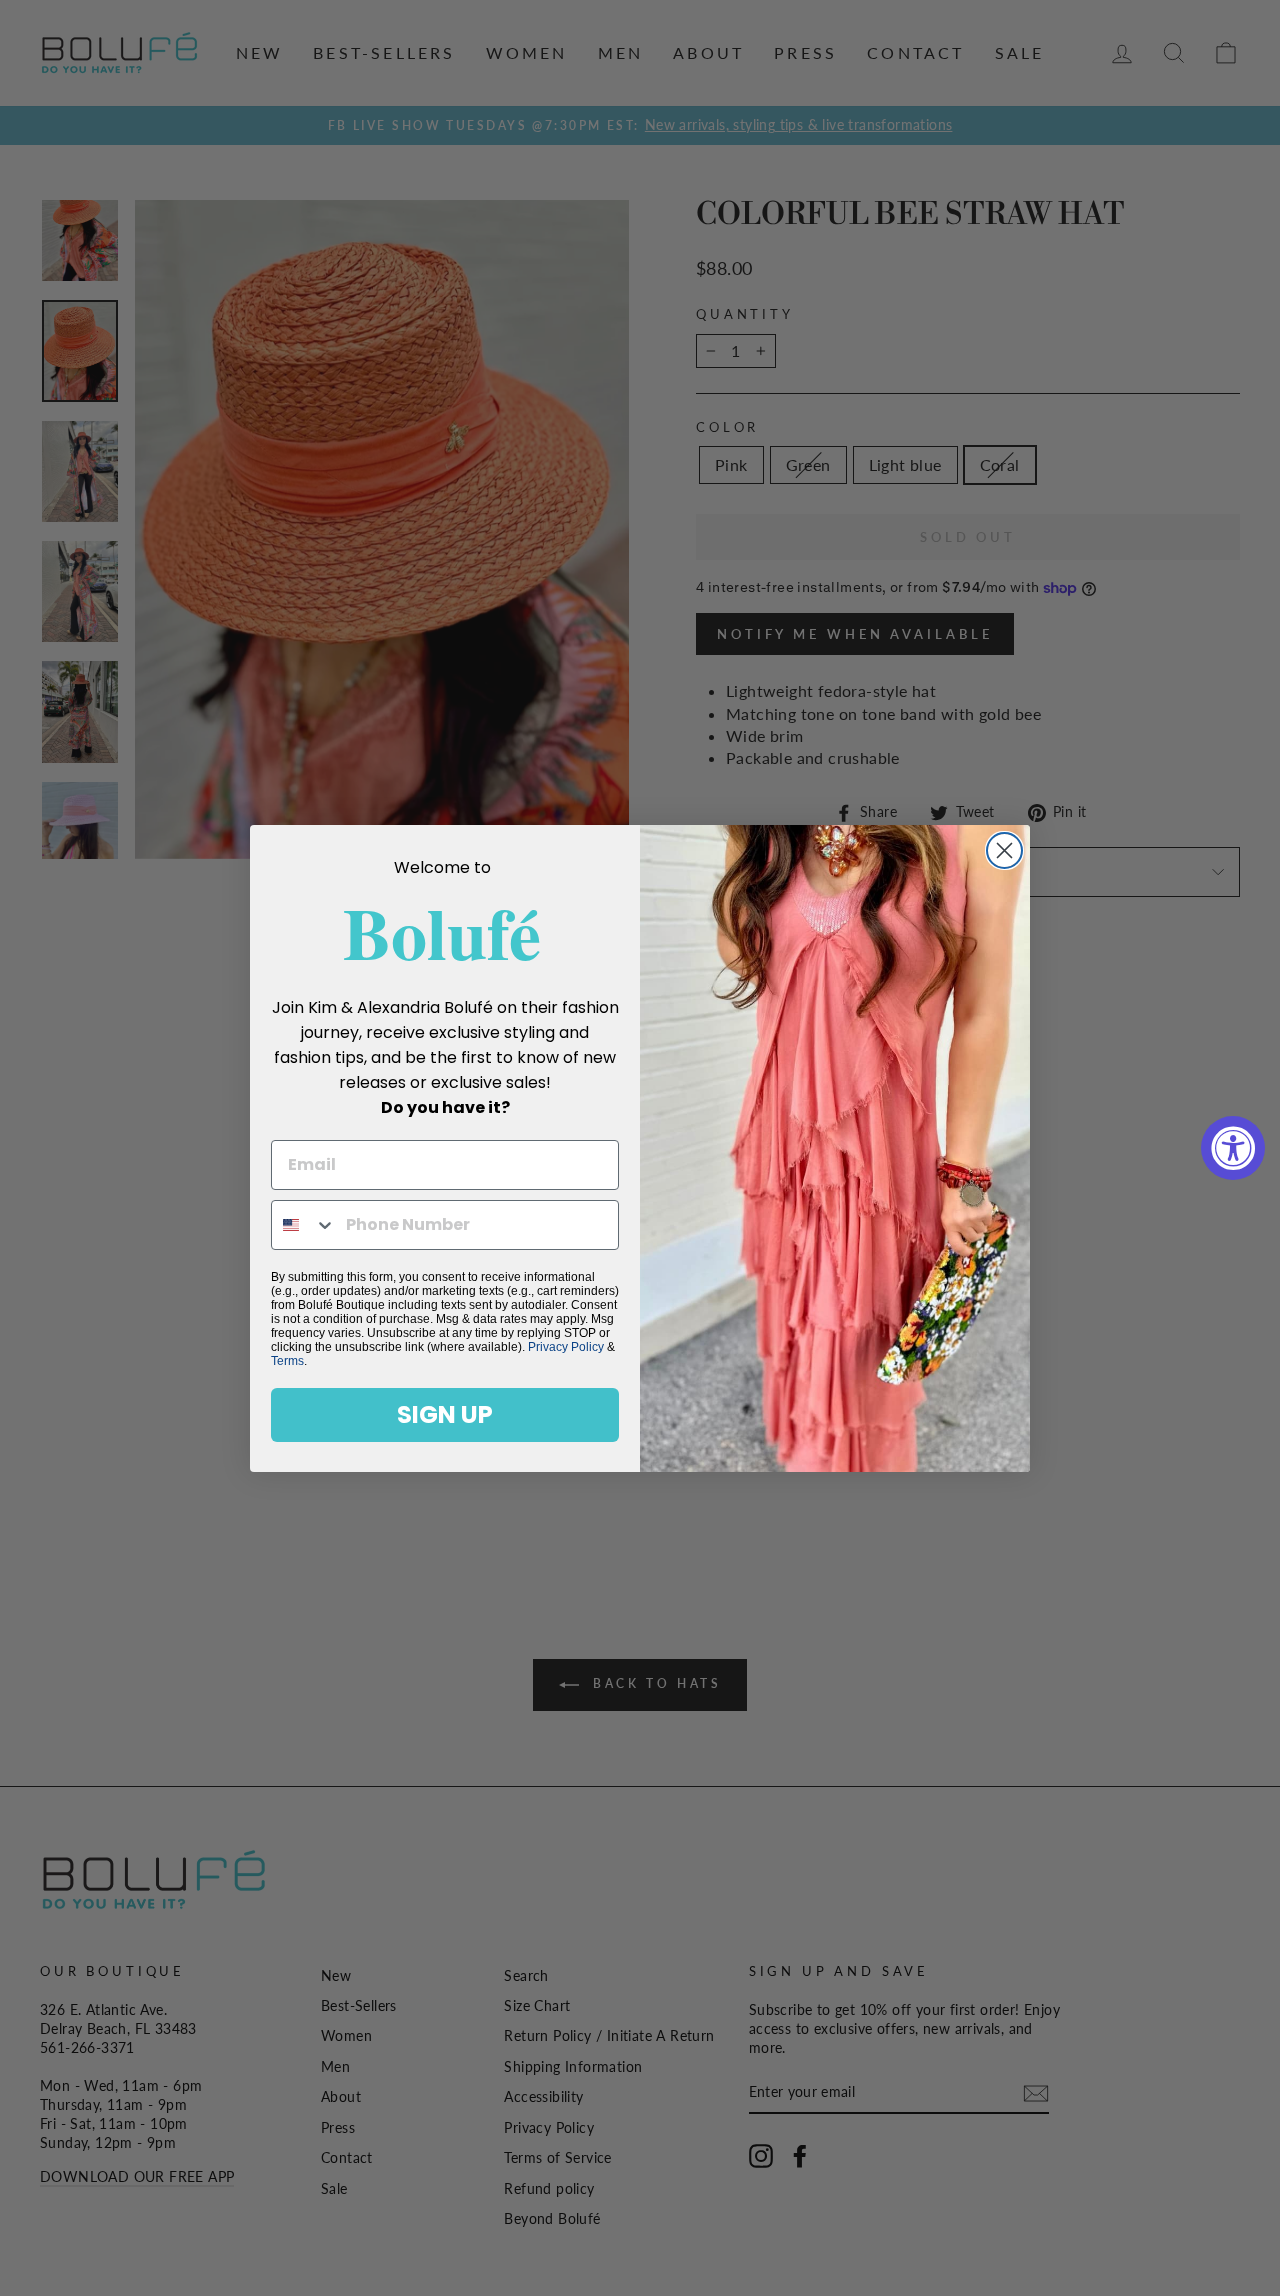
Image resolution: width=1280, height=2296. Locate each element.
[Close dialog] (1004, 850)
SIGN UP (445, 1414)
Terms (287, 1361)
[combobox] (304, 1225)
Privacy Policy (566, 1347)
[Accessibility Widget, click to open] (1233, 1148)
